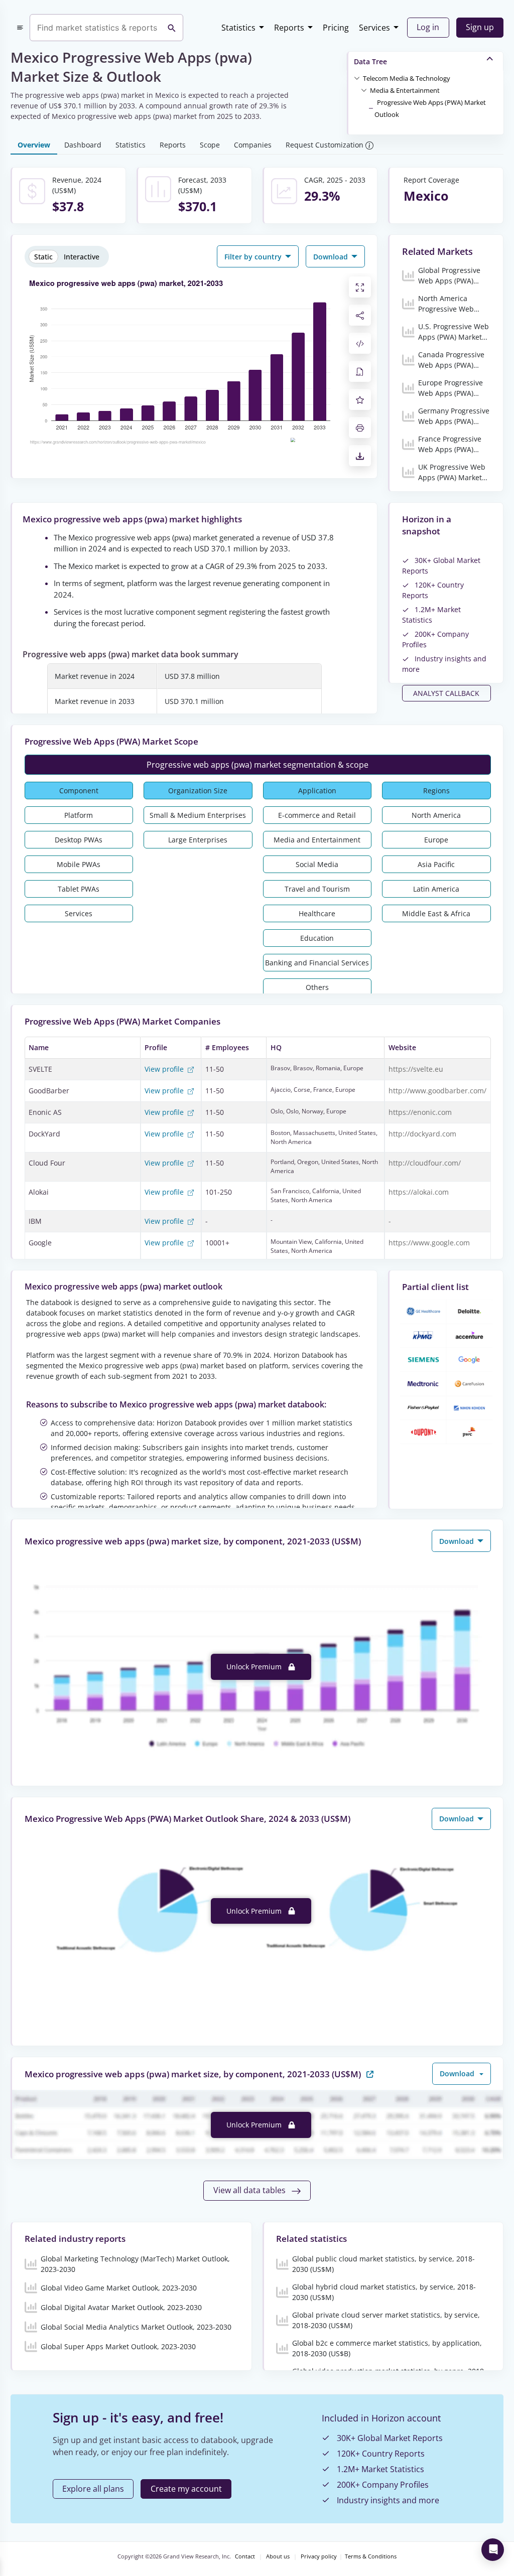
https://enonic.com (420, 1112)
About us (278, 2556)
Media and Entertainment (317, 840)
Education (317, 938)
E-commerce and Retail (317, 815)
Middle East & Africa (436, 913)
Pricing (336, 28)
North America (436, 815)
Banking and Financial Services (317, 963)
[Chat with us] (493, 2550)
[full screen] (360, 287)
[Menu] (20, 28)
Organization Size (198, 791)
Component (79, 791)
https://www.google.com (429, 1243)
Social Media (317, 864)
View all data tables (250, 2190)
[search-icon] (172, 28)
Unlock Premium (255, 1667)
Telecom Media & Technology (407, 78)
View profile (165, 1069)
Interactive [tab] (82, 257)
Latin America (436, 889)
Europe (436, 840)
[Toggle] (357, 78)
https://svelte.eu (416, 1069)
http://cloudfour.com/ (425, 1163)
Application (317, 791)
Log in (428, 27)
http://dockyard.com (422, 1134)
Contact (245, 2556)
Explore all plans (93, 2489)
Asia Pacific (436, 864)
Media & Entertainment (405, 90)
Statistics (238, 28)
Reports (289, 28)
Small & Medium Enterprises (198, 815)
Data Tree (370, 61)
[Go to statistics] (370, 2073)
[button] (407, 78)
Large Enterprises (198, 840)
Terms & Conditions (371, 2556)
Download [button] (332, 257)
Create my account (186, 2489)
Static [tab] (43, 257)
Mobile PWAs (79, 864)
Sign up (480, 27)
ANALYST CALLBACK (446, 693)
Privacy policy (319, 2556)
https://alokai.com (419, 1192)
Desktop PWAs (79, 840)
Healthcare (317, 913)
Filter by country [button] (254, 257)
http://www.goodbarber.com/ (437, 1091)
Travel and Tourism (317, 889)
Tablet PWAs (79, 889)
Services (374, 28)
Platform (79, 815)
